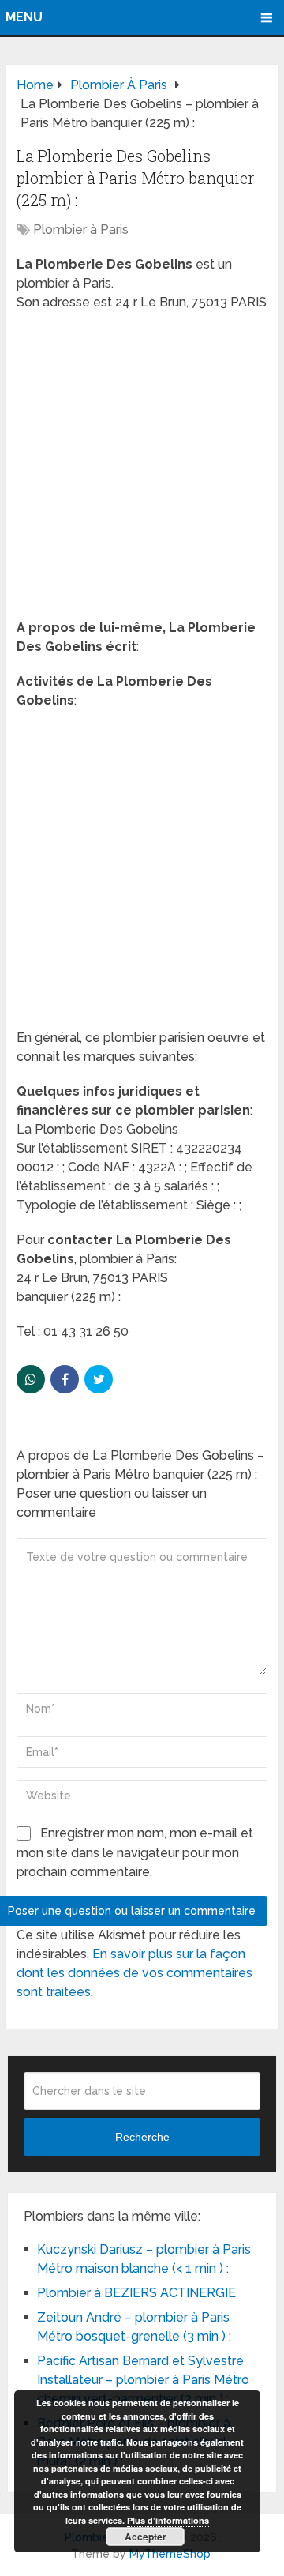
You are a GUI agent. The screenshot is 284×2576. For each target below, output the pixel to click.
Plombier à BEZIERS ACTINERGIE (136, 2293)
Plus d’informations (168, 2520)
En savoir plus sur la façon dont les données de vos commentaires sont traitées (135, 1973)
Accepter (146, 2537)
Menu (24, 17)
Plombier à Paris (81, 229)
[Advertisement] (142, 470)
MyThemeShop (170, 2554)
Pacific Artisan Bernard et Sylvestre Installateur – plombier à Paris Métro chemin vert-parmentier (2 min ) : (143, 2380)
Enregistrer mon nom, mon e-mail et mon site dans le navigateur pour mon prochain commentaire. (135, 1852)
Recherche (142, 2137)
